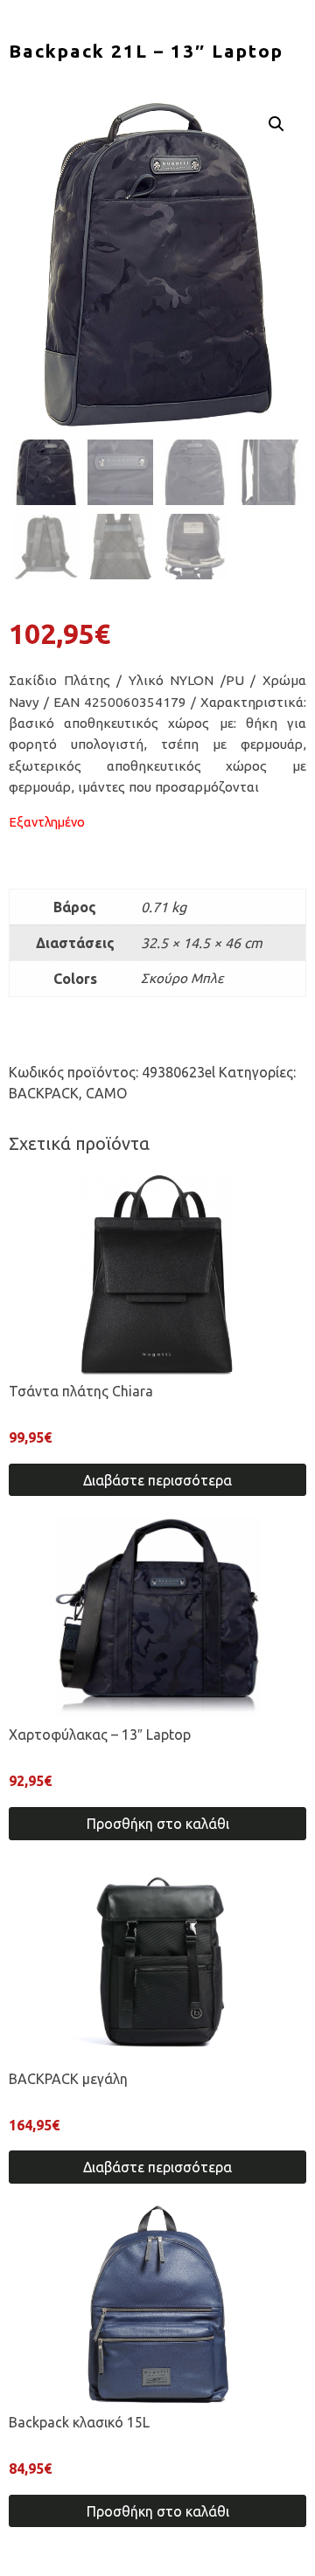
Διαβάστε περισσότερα (157, 1480)
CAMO (106, 1093)
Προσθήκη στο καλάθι (158, 1824)
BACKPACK (44, 1093)
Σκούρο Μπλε (182, 978)
